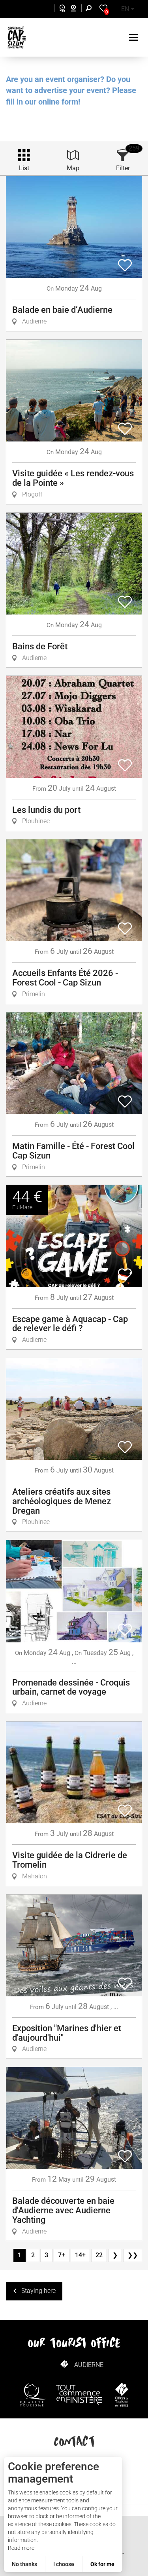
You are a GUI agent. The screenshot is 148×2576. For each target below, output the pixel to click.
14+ (80, 2255)
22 (99, 2255)
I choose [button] (64, 2564)
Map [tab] (73, 168)
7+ (62, 2255)
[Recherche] (90, 9)
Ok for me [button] (102, 2564)
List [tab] (24, 168)
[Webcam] (78, 9)
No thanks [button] (24, 2564)
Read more (21, 2548)
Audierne (89, 2365)
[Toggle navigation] (134, 37)
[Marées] (60, 9)
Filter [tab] (123, 168)
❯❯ (133, 2255)
